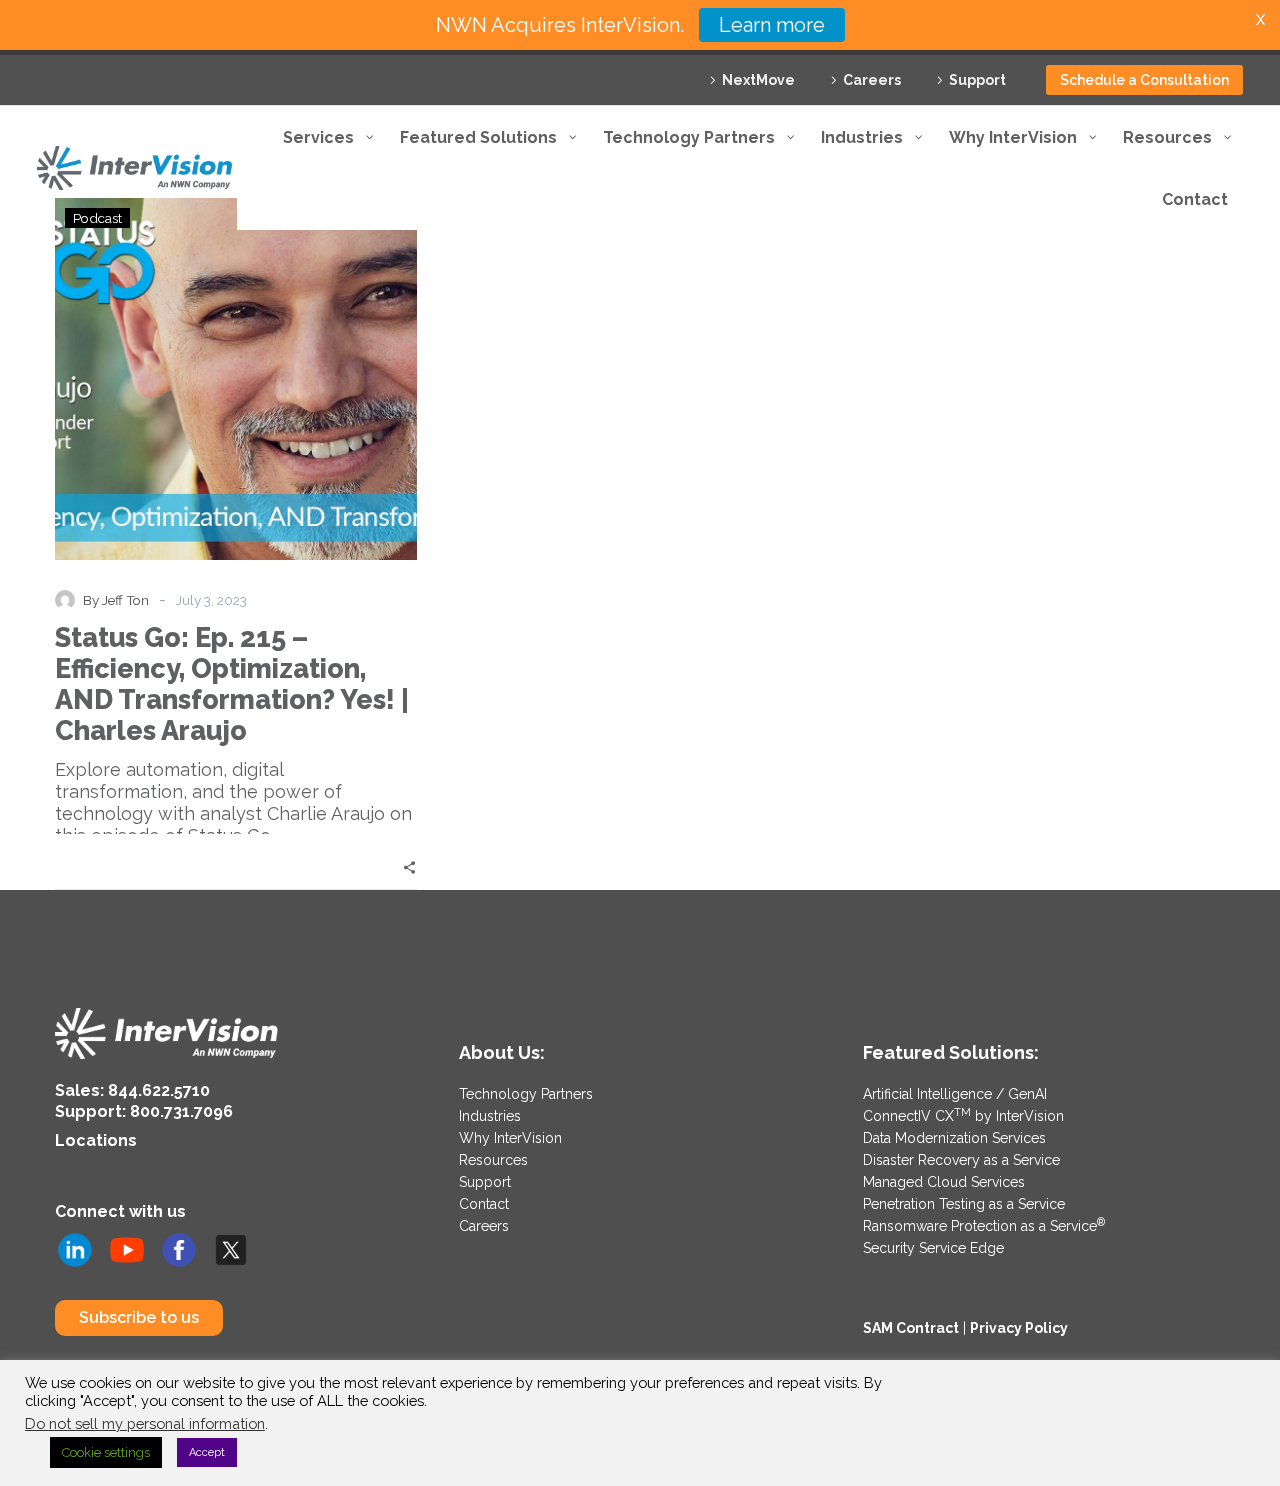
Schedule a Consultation (1144, 80)
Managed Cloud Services (944, 1182)
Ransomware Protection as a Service (984, 1226)
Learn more (772, 25)
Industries (490, 1116)
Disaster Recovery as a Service (961, 1160)
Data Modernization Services (954, 1138)
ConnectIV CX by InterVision (963, 1116)
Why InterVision (510, 1138)
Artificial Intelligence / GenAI (955, 1094)
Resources (493, 1160)
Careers (872, 80)
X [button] (1260, 19)
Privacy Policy (1019, 1328)
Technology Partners (526, 1094)
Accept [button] (207, 1452)
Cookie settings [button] (106, 1452)
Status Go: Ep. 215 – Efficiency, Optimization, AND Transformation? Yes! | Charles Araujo (232, 684)
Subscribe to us (139, 1317)
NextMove (758, 80)
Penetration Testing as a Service (964, 1204)
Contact (484, 1204)
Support (977, 80)
